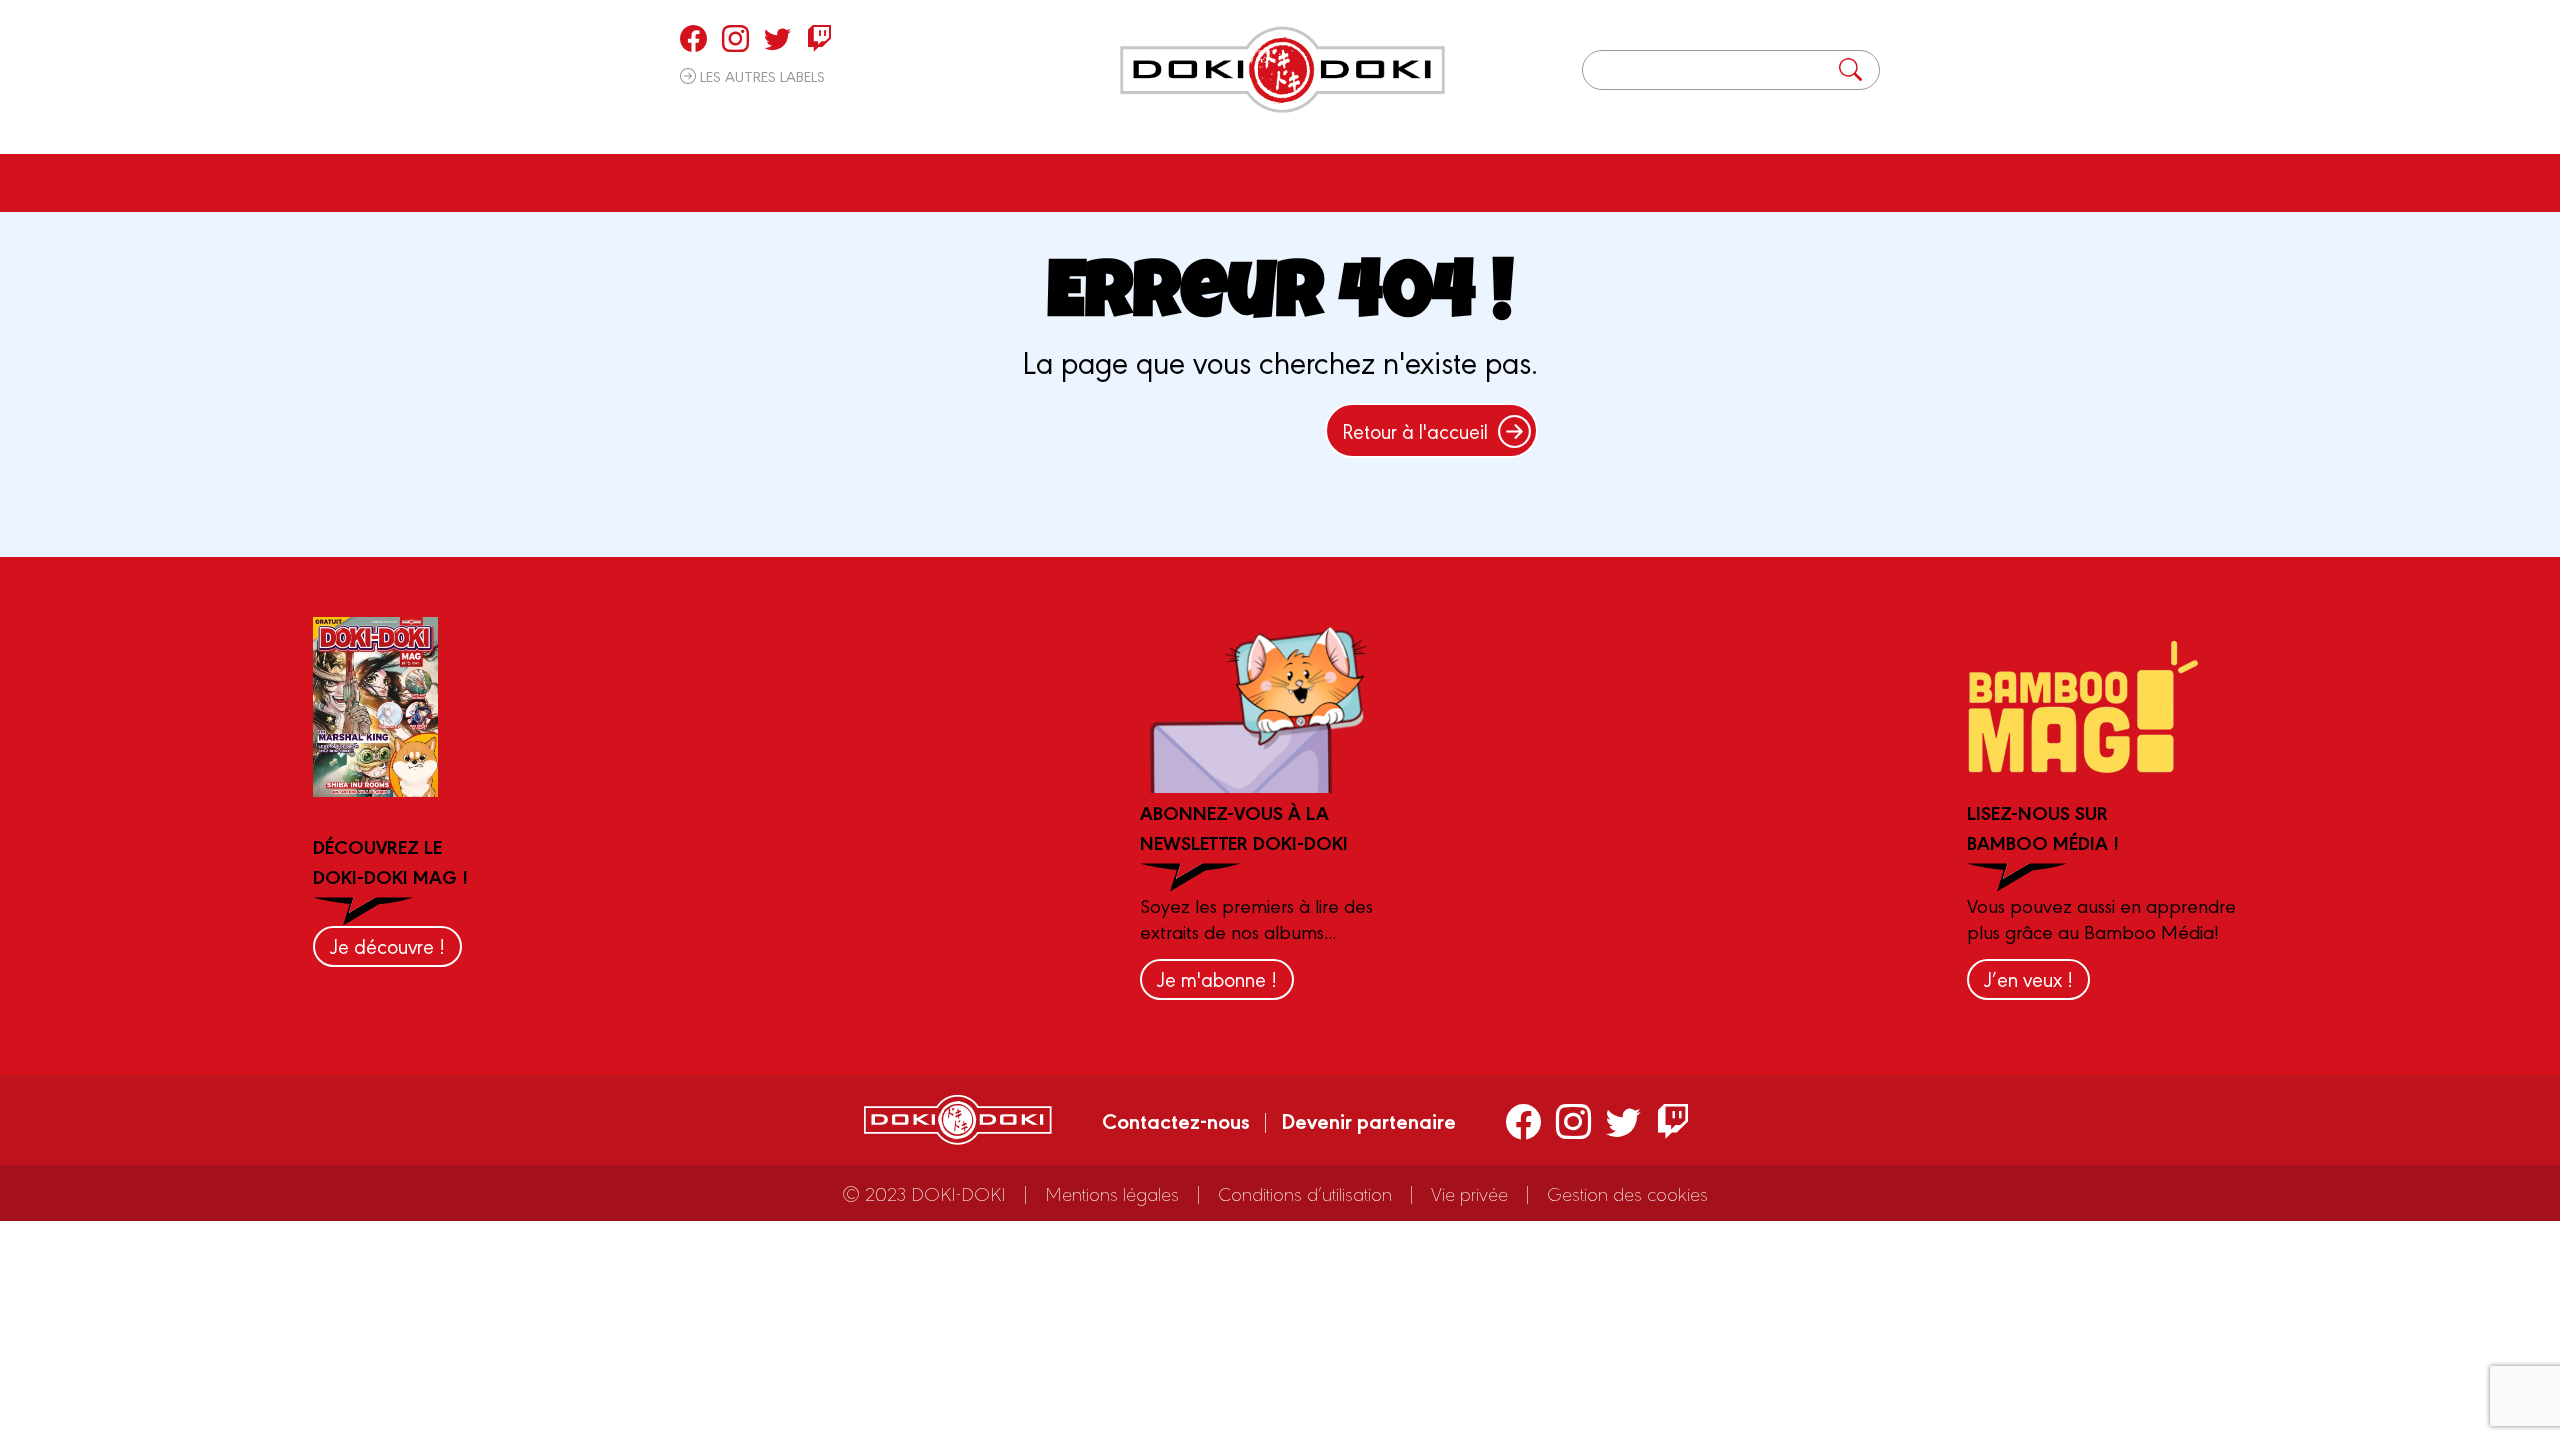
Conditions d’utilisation (1305, 1193)
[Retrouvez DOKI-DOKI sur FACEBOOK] (693, 38)
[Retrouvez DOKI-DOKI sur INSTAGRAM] (735, 38)
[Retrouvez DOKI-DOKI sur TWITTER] (777, 38)
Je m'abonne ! (1217, 978)
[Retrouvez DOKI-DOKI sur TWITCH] (819, 38)
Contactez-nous (1176, 1120)
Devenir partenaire (1368, 1120)
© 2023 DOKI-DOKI (924, 1193)
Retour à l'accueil (1415, 430)
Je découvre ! (387, 945)
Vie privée (1469, 1193)
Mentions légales (1112, 1193)
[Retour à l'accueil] (1282, 70)
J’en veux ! (2028, 978)
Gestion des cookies (1627, 1193)
